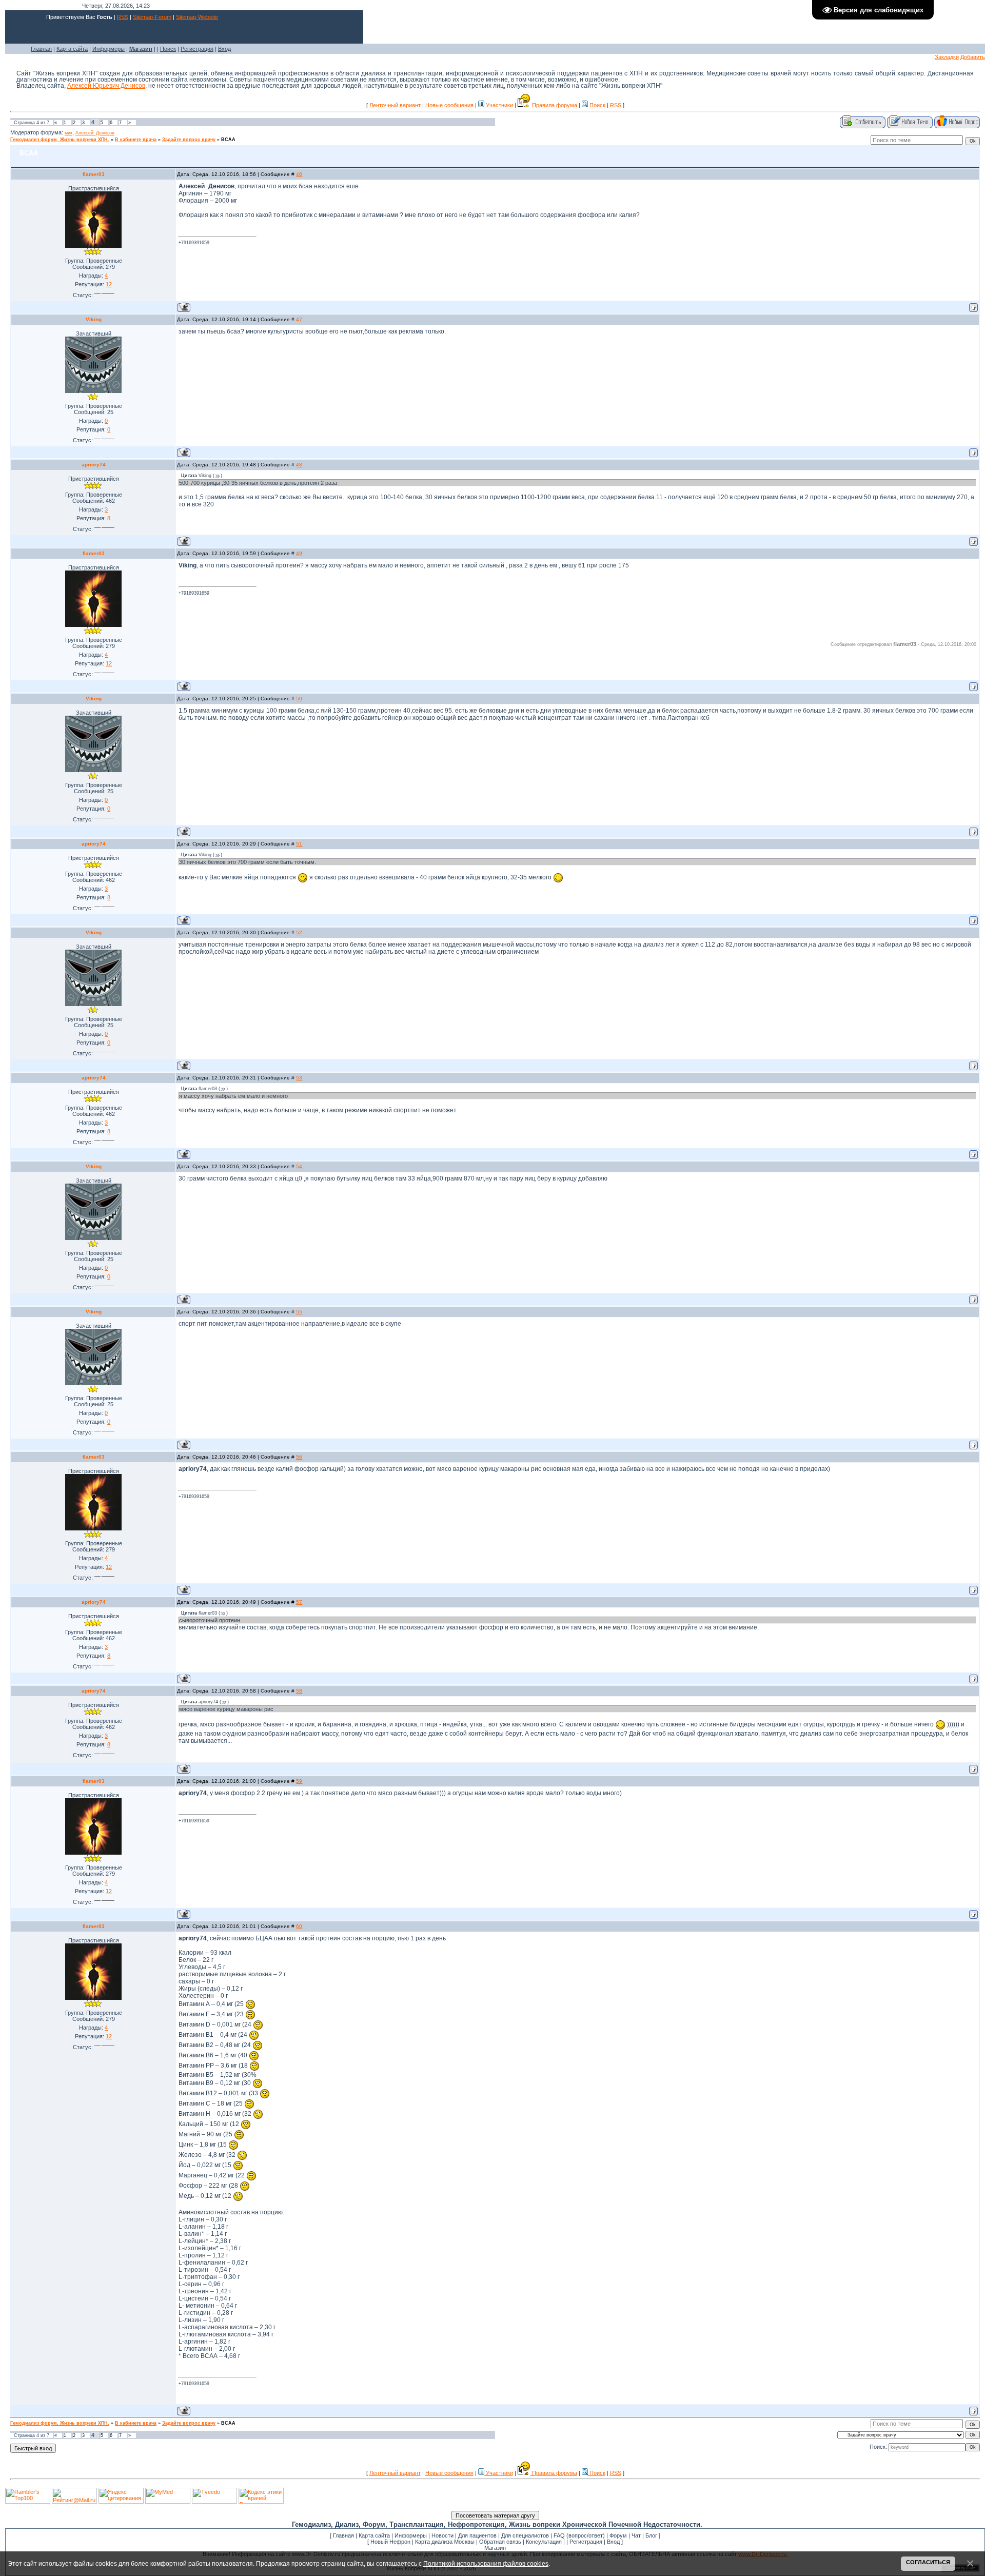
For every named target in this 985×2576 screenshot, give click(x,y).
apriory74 (94, 465)
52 (299, 932)
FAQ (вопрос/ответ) (579, 2535)
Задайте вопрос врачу (189, 140)
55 (299, 1312)
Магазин (495, 2548)
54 (299, 1166)
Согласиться (928, 2562)
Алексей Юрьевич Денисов (106, 86)
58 (299, 1691)
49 (299, 553)
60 (299, 1926)
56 (299, 1457)
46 (299, 174)
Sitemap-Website (197, 17)
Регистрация (197, 49)
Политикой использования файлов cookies (486, 2563)
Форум (618, 2535)
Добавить (973, 57)
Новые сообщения (449, 105)
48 (299, 465)
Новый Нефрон (390, 2542)
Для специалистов (525, 2535)
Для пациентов (477, 2535)
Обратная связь (500, 2542)
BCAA (228, 140)
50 (299, 699)
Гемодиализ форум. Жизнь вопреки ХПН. (60, 140)
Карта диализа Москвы (445, 2542)
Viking (94, 319)
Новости (442, 2535)
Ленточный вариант (395, 105)
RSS (123, 17)
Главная (41, 49)
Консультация (544, 2542)
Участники (499, 105)
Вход (224, 49)
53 (299, 1078)
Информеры (109, 49)
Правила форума (554, 105)
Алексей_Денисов (95, 133)
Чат (636, 2535)
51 (299, 844)
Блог (651, 2535)
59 (299, 1781)
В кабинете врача (136, 140)
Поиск (168, 49)
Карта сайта (72, 49)
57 (299, 1602)
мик (68, 133)
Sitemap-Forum (152, 17)
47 (299, 319)
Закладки (947, 57)
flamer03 (94, 174)
